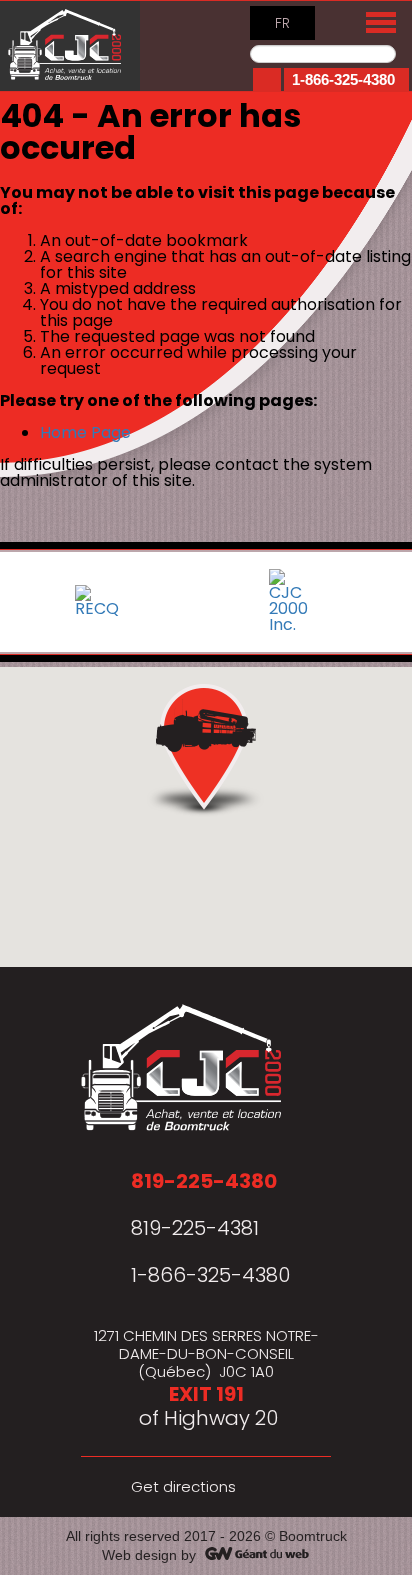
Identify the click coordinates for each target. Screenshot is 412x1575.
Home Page (85, 432)
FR (282, 23)
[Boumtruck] (70, 46)
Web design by (149, 1555)
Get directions (183, 1486)
